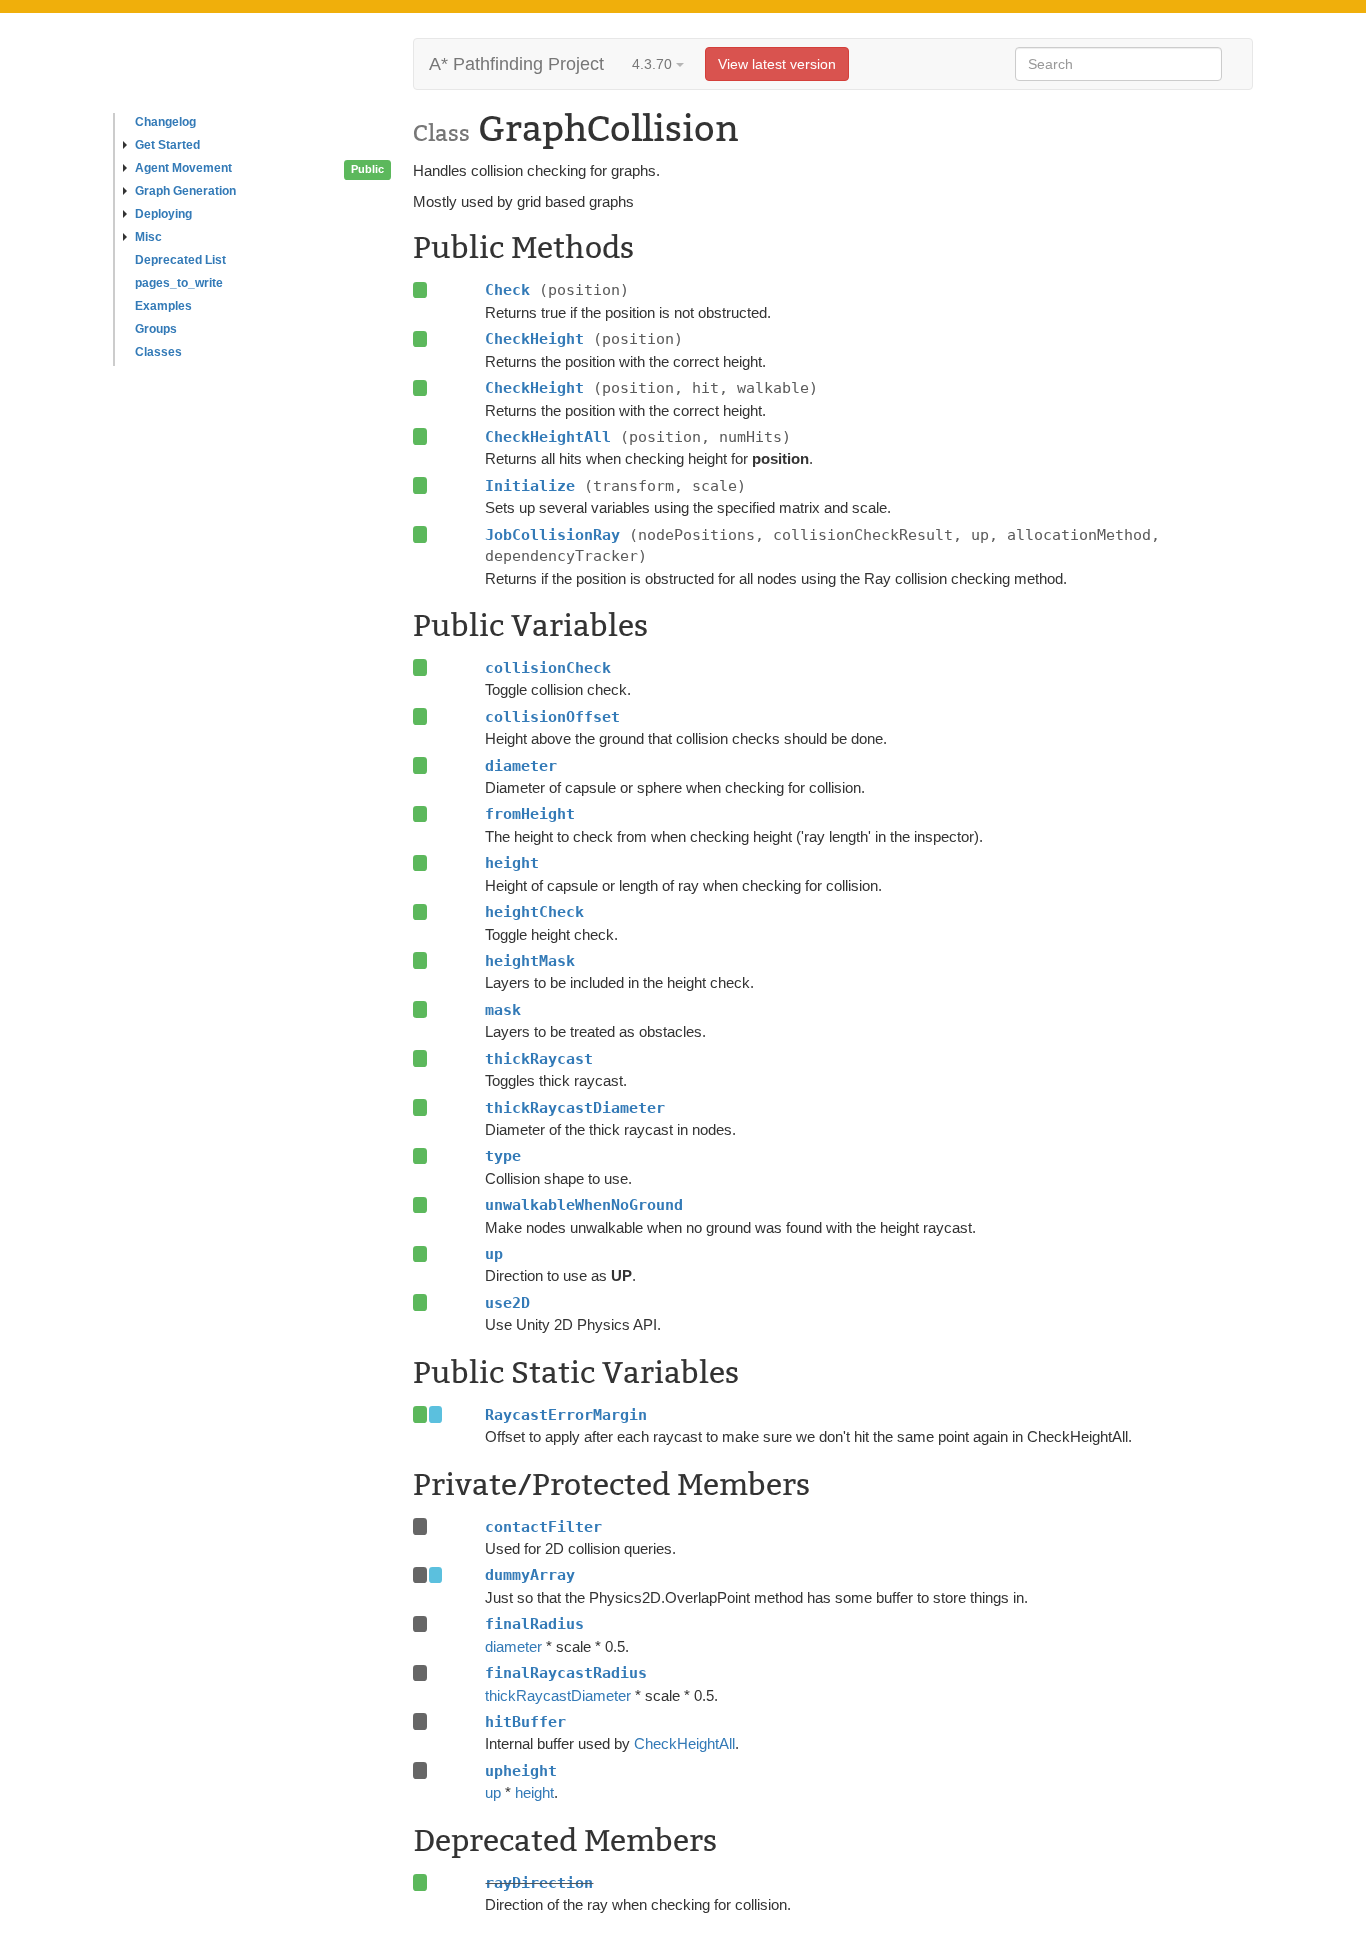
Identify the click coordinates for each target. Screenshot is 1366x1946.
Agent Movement (183, 168)
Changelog (165, 122)
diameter (513, 1646)
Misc (148, 237)
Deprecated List (180, 260)
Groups (156, 329)
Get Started (167, 145)
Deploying (163, 214)
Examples (163, 306)
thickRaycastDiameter (558, 1695)
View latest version (777, 64)
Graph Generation (185, 191)
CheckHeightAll (684, 1743)
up (493, 1792)
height (534, 1792)
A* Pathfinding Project (516, 64)
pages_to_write (179, 283)
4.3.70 (654, 64)
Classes (158, 352)
